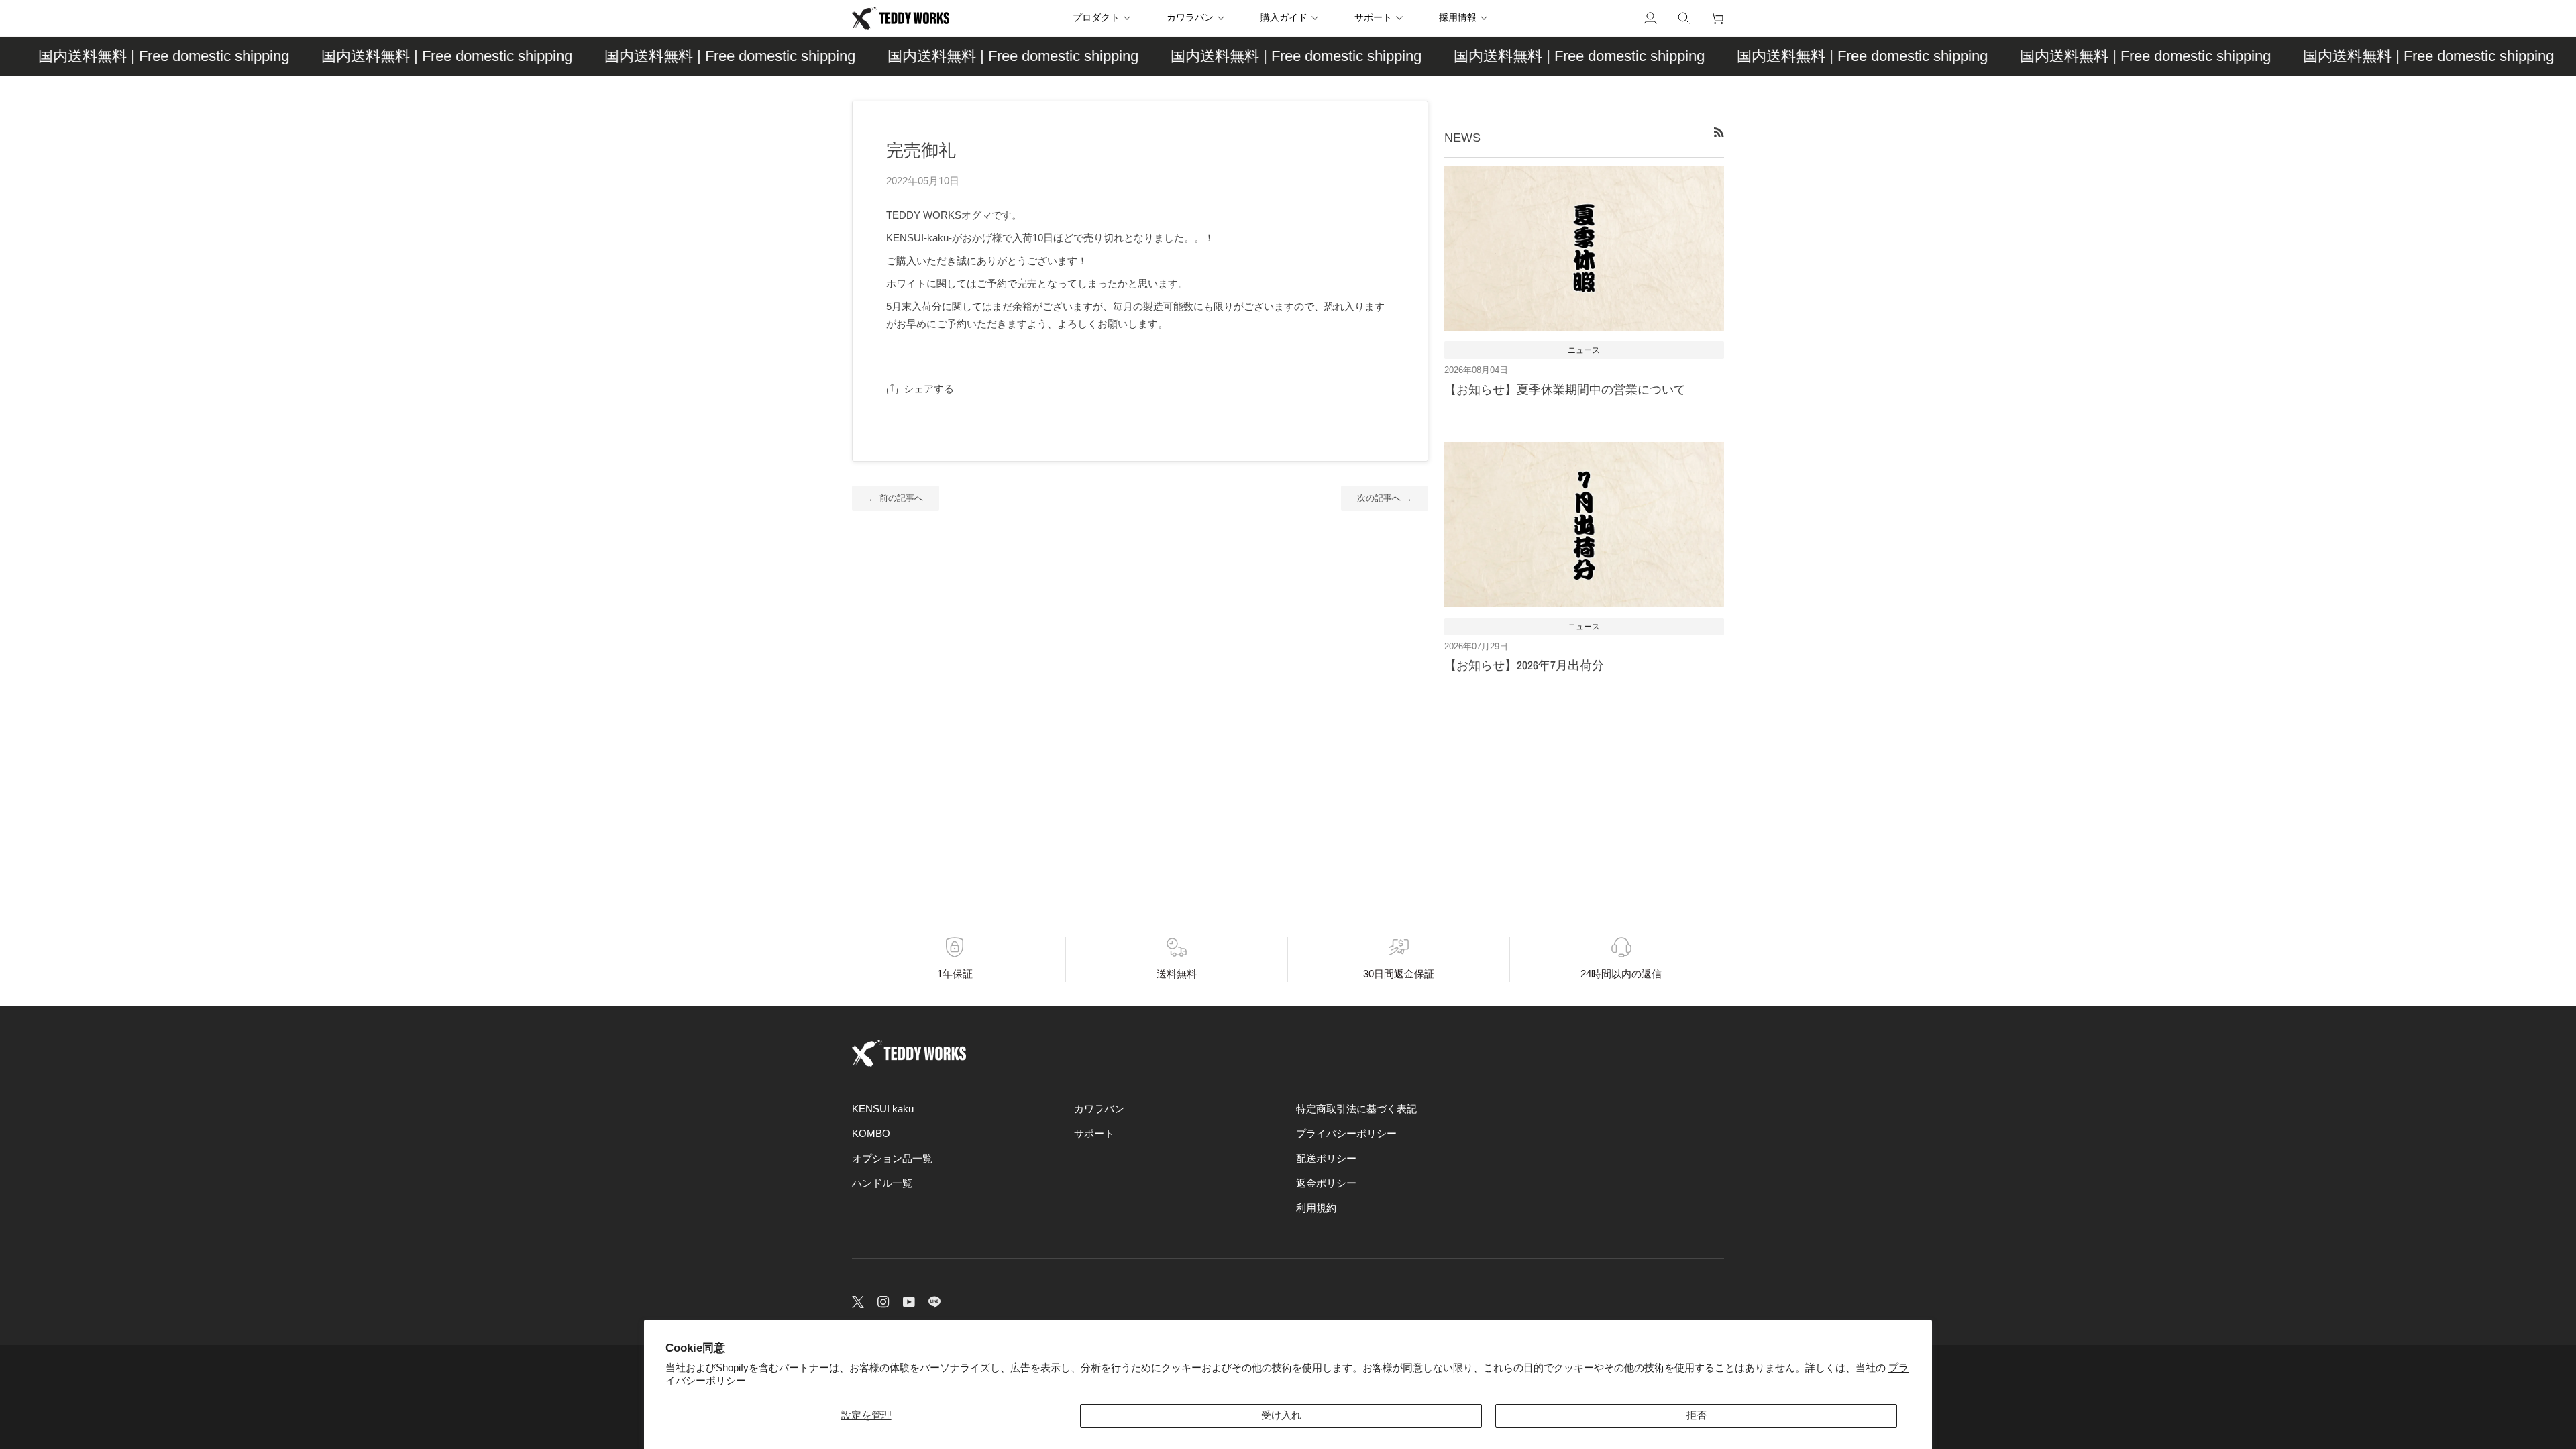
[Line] (934, 1302)
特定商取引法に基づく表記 (1356, 1109)
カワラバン (1099, 1109)
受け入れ (1281, 1415)
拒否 (1697, 1415)
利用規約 (1316, 1208)
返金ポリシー (1326, 1183)
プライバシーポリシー (1346, 1134)
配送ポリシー (1326, 1159)
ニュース (1584, 350)
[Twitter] (858, 1302)
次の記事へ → (1385, 498)
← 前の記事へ (896, 498)
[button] (1106, 18)
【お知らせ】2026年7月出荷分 (1524, 665)
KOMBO (871, 1134)
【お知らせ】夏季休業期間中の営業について (1565, 389)
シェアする (929, 389)
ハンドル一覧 (882, 1183)
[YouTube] (909, 1302)
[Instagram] (883, 1302)
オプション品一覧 (892, 1159)
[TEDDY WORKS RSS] (1719, 132)
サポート (1094, 1134)
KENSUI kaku (883, 1109)
